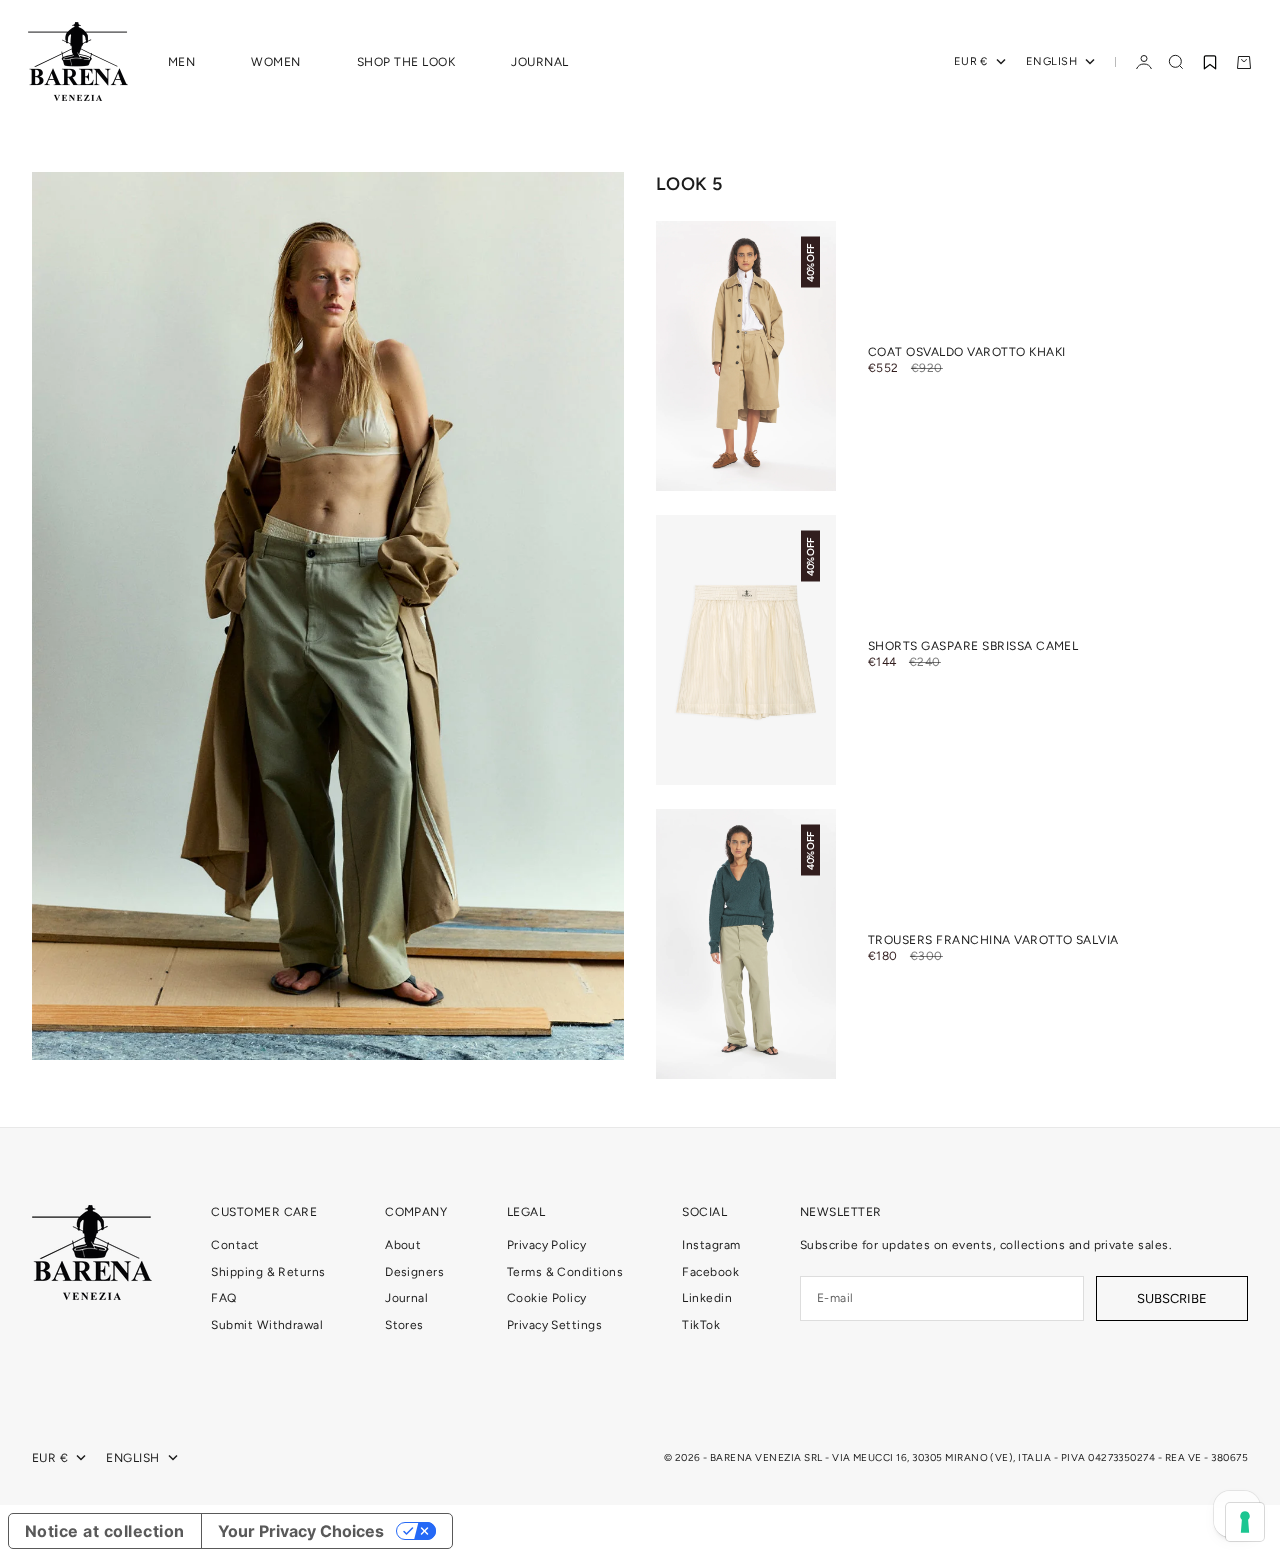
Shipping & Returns (268, 1272)
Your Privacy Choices (301, 1531)
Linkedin (707, 1298)
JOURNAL (539, 62)
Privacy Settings (555, 1325)
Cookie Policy (547, 1298)
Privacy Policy (547, 1245)
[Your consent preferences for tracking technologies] (1245, 1522)
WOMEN (275, 62)
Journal (406, 1298)
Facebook (710, 1272)
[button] (1210, 62)
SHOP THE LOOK (406, 62)
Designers (414, 1272)
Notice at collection (105, 1531)
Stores (404, 1325)
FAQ (223, 1298)
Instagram (711, 1245)
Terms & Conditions (565, 1272)
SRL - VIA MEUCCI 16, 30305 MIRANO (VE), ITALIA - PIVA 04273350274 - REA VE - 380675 (1026, 1457)
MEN (181, 62)
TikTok (701, 1325)
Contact (235, 1245)
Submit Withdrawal (267, 1325)
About (403, 1245)
